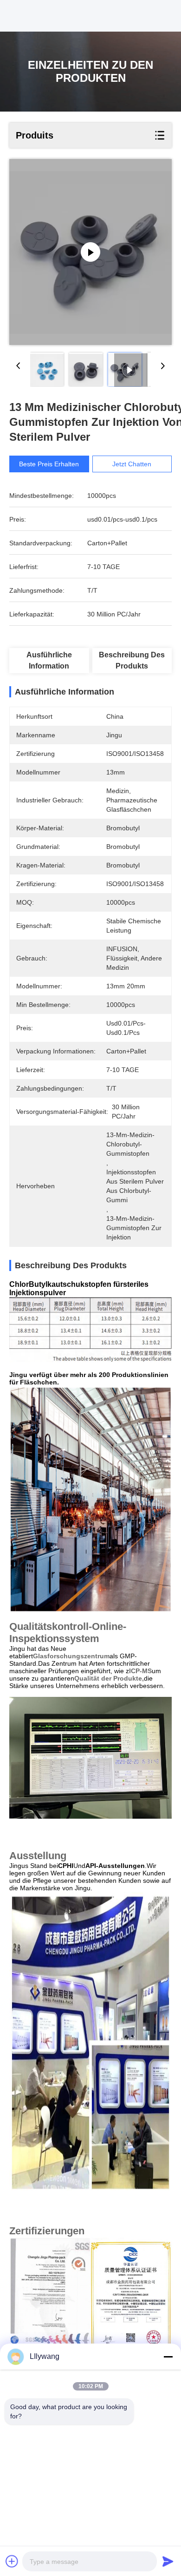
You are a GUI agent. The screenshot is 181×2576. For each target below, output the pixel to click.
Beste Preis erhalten (49, 464)
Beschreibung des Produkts (132, 660)
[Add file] (12, 2561)
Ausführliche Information (49, 660)
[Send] (168, 2561)
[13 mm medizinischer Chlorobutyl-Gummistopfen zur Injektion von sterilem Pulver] (90, 252)
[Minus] (168, 2357)
